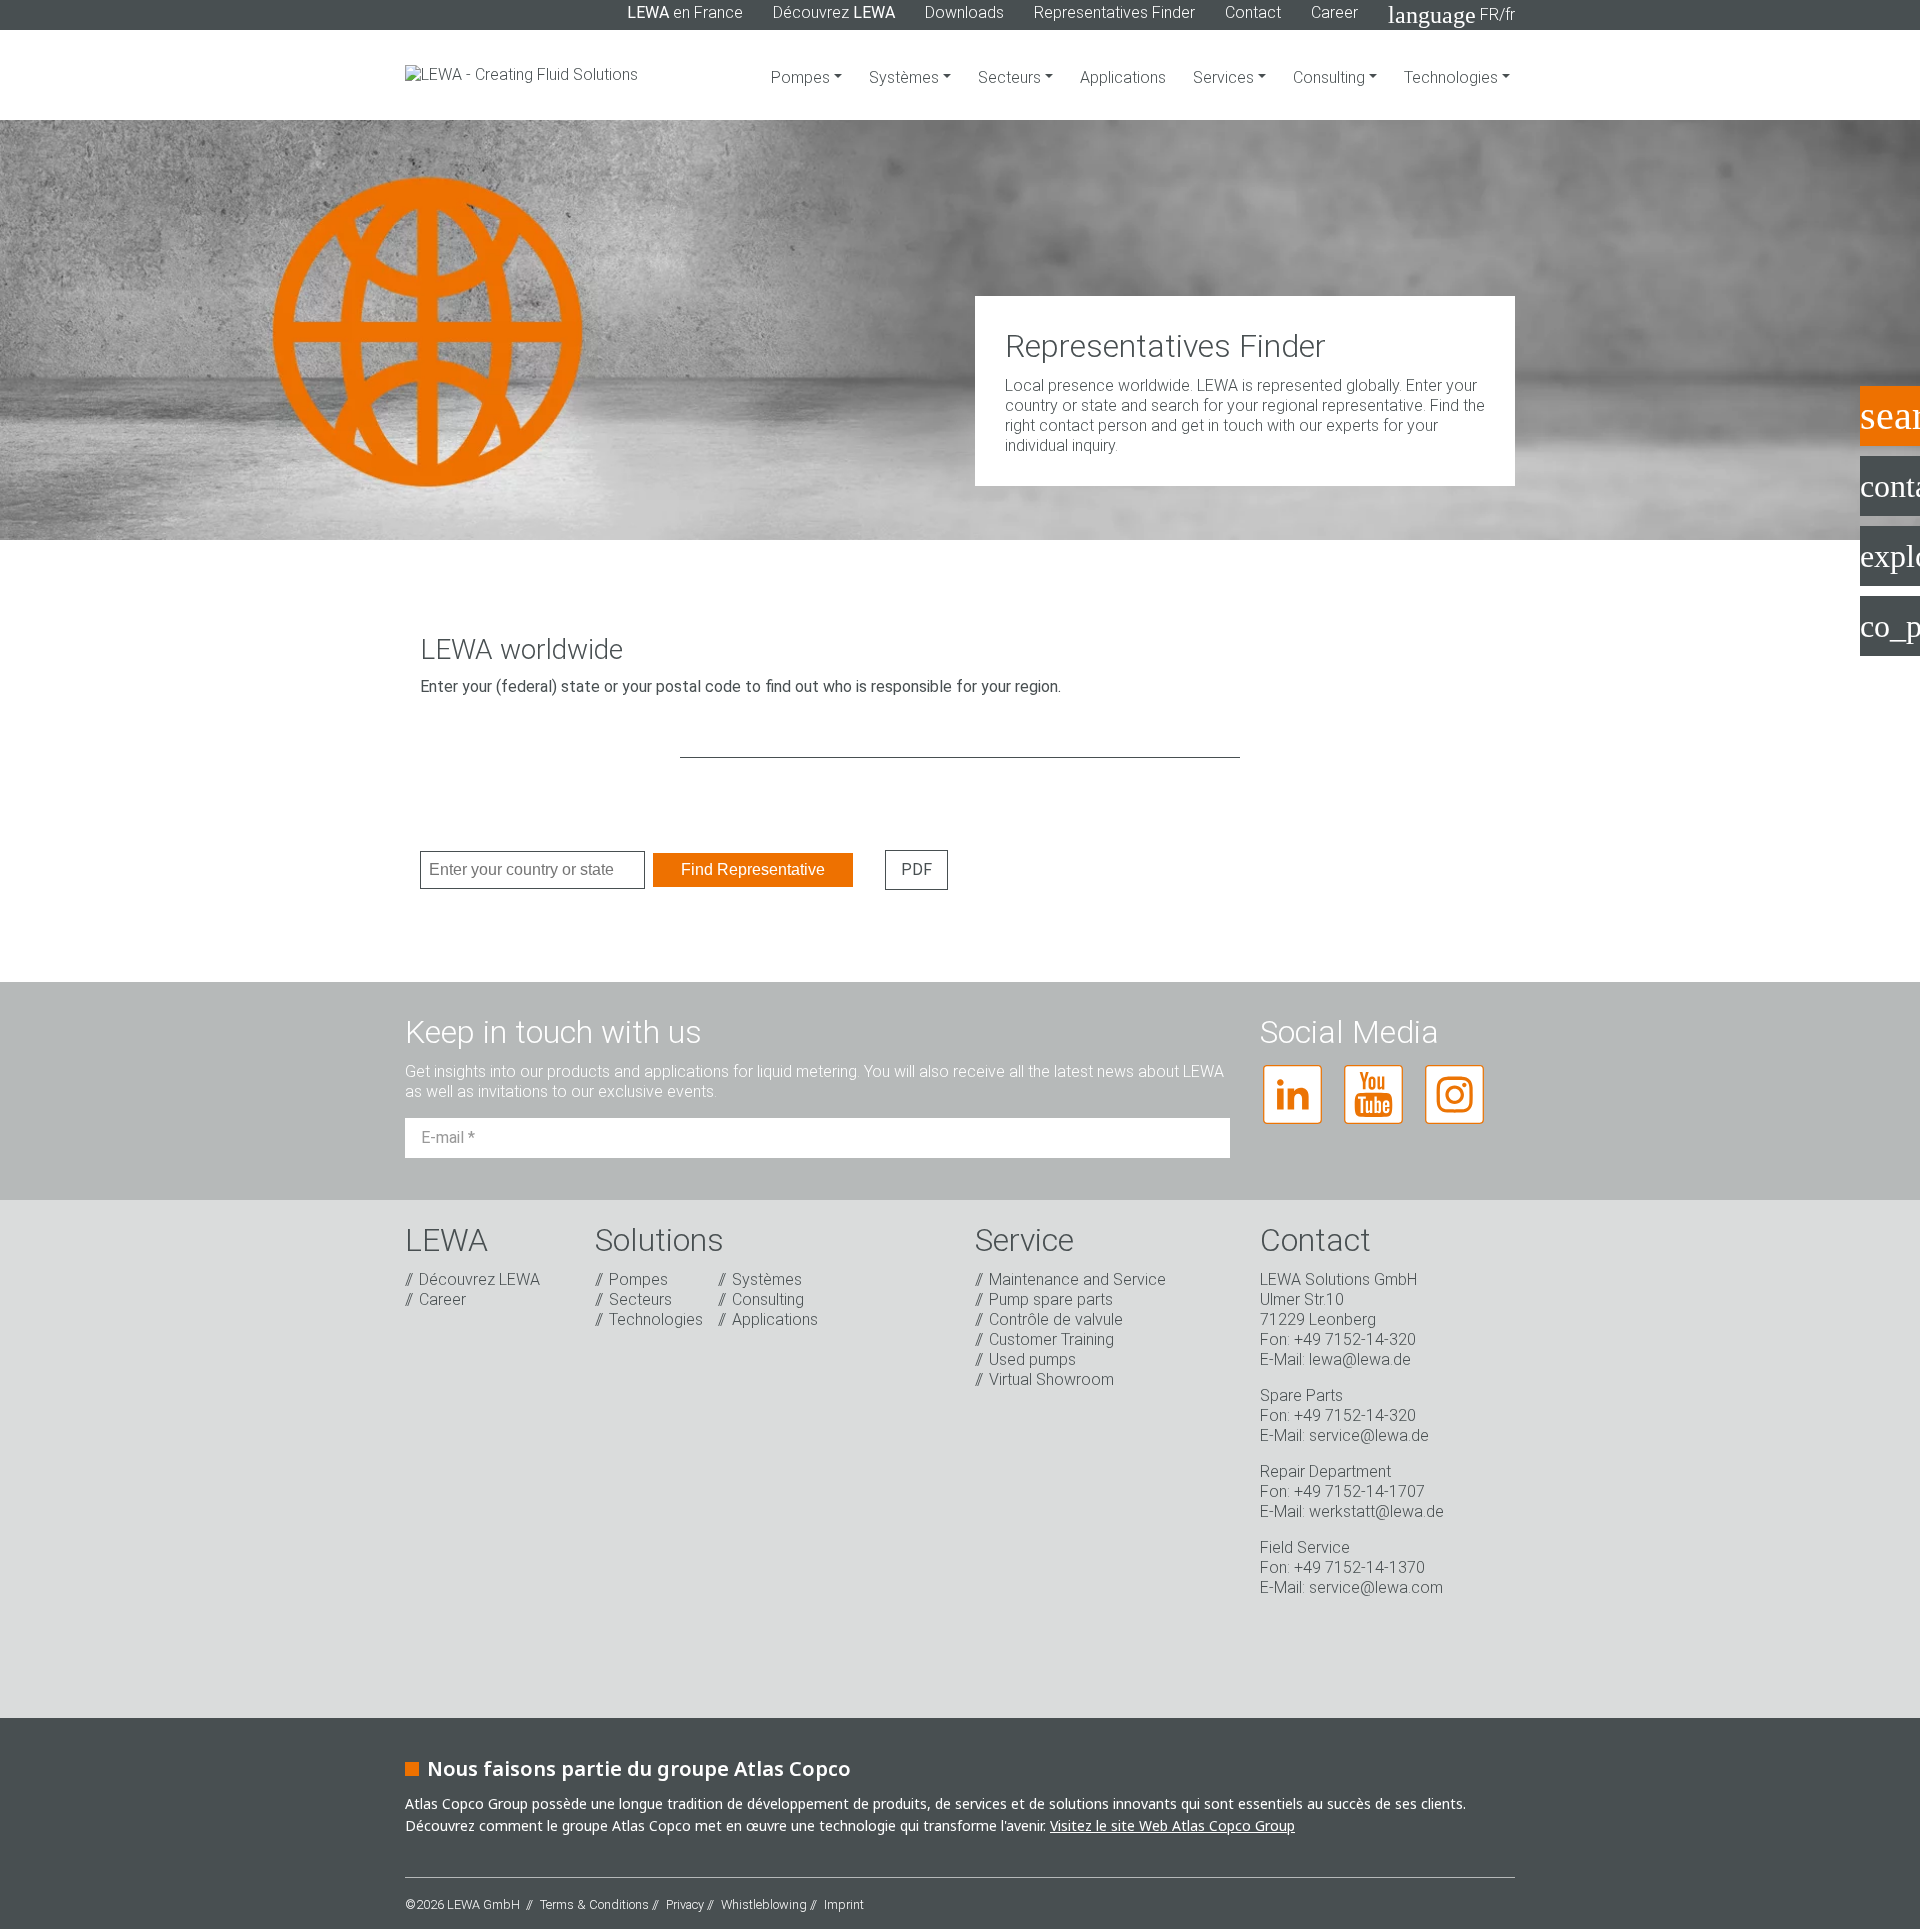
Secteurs (1011, 77)
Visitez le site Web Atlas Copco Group (1172, 1825)
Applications (1123, 77)
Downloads (964, 12)
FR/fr (1451, 15)
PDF (916, 869)
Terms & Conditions (594, 1904)
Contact (1253, 12)
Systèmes (906, 77)
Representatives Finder (1114, 12)
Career (1334, 12)
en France (685, 12)
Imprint (844, 1904)
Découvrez (834, 12)
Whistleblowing (764, 1904)
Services (1225, 77)
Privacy (685, 1904)
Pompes (802, 77)
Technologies (1453, 77)
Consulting (1331, 77)
